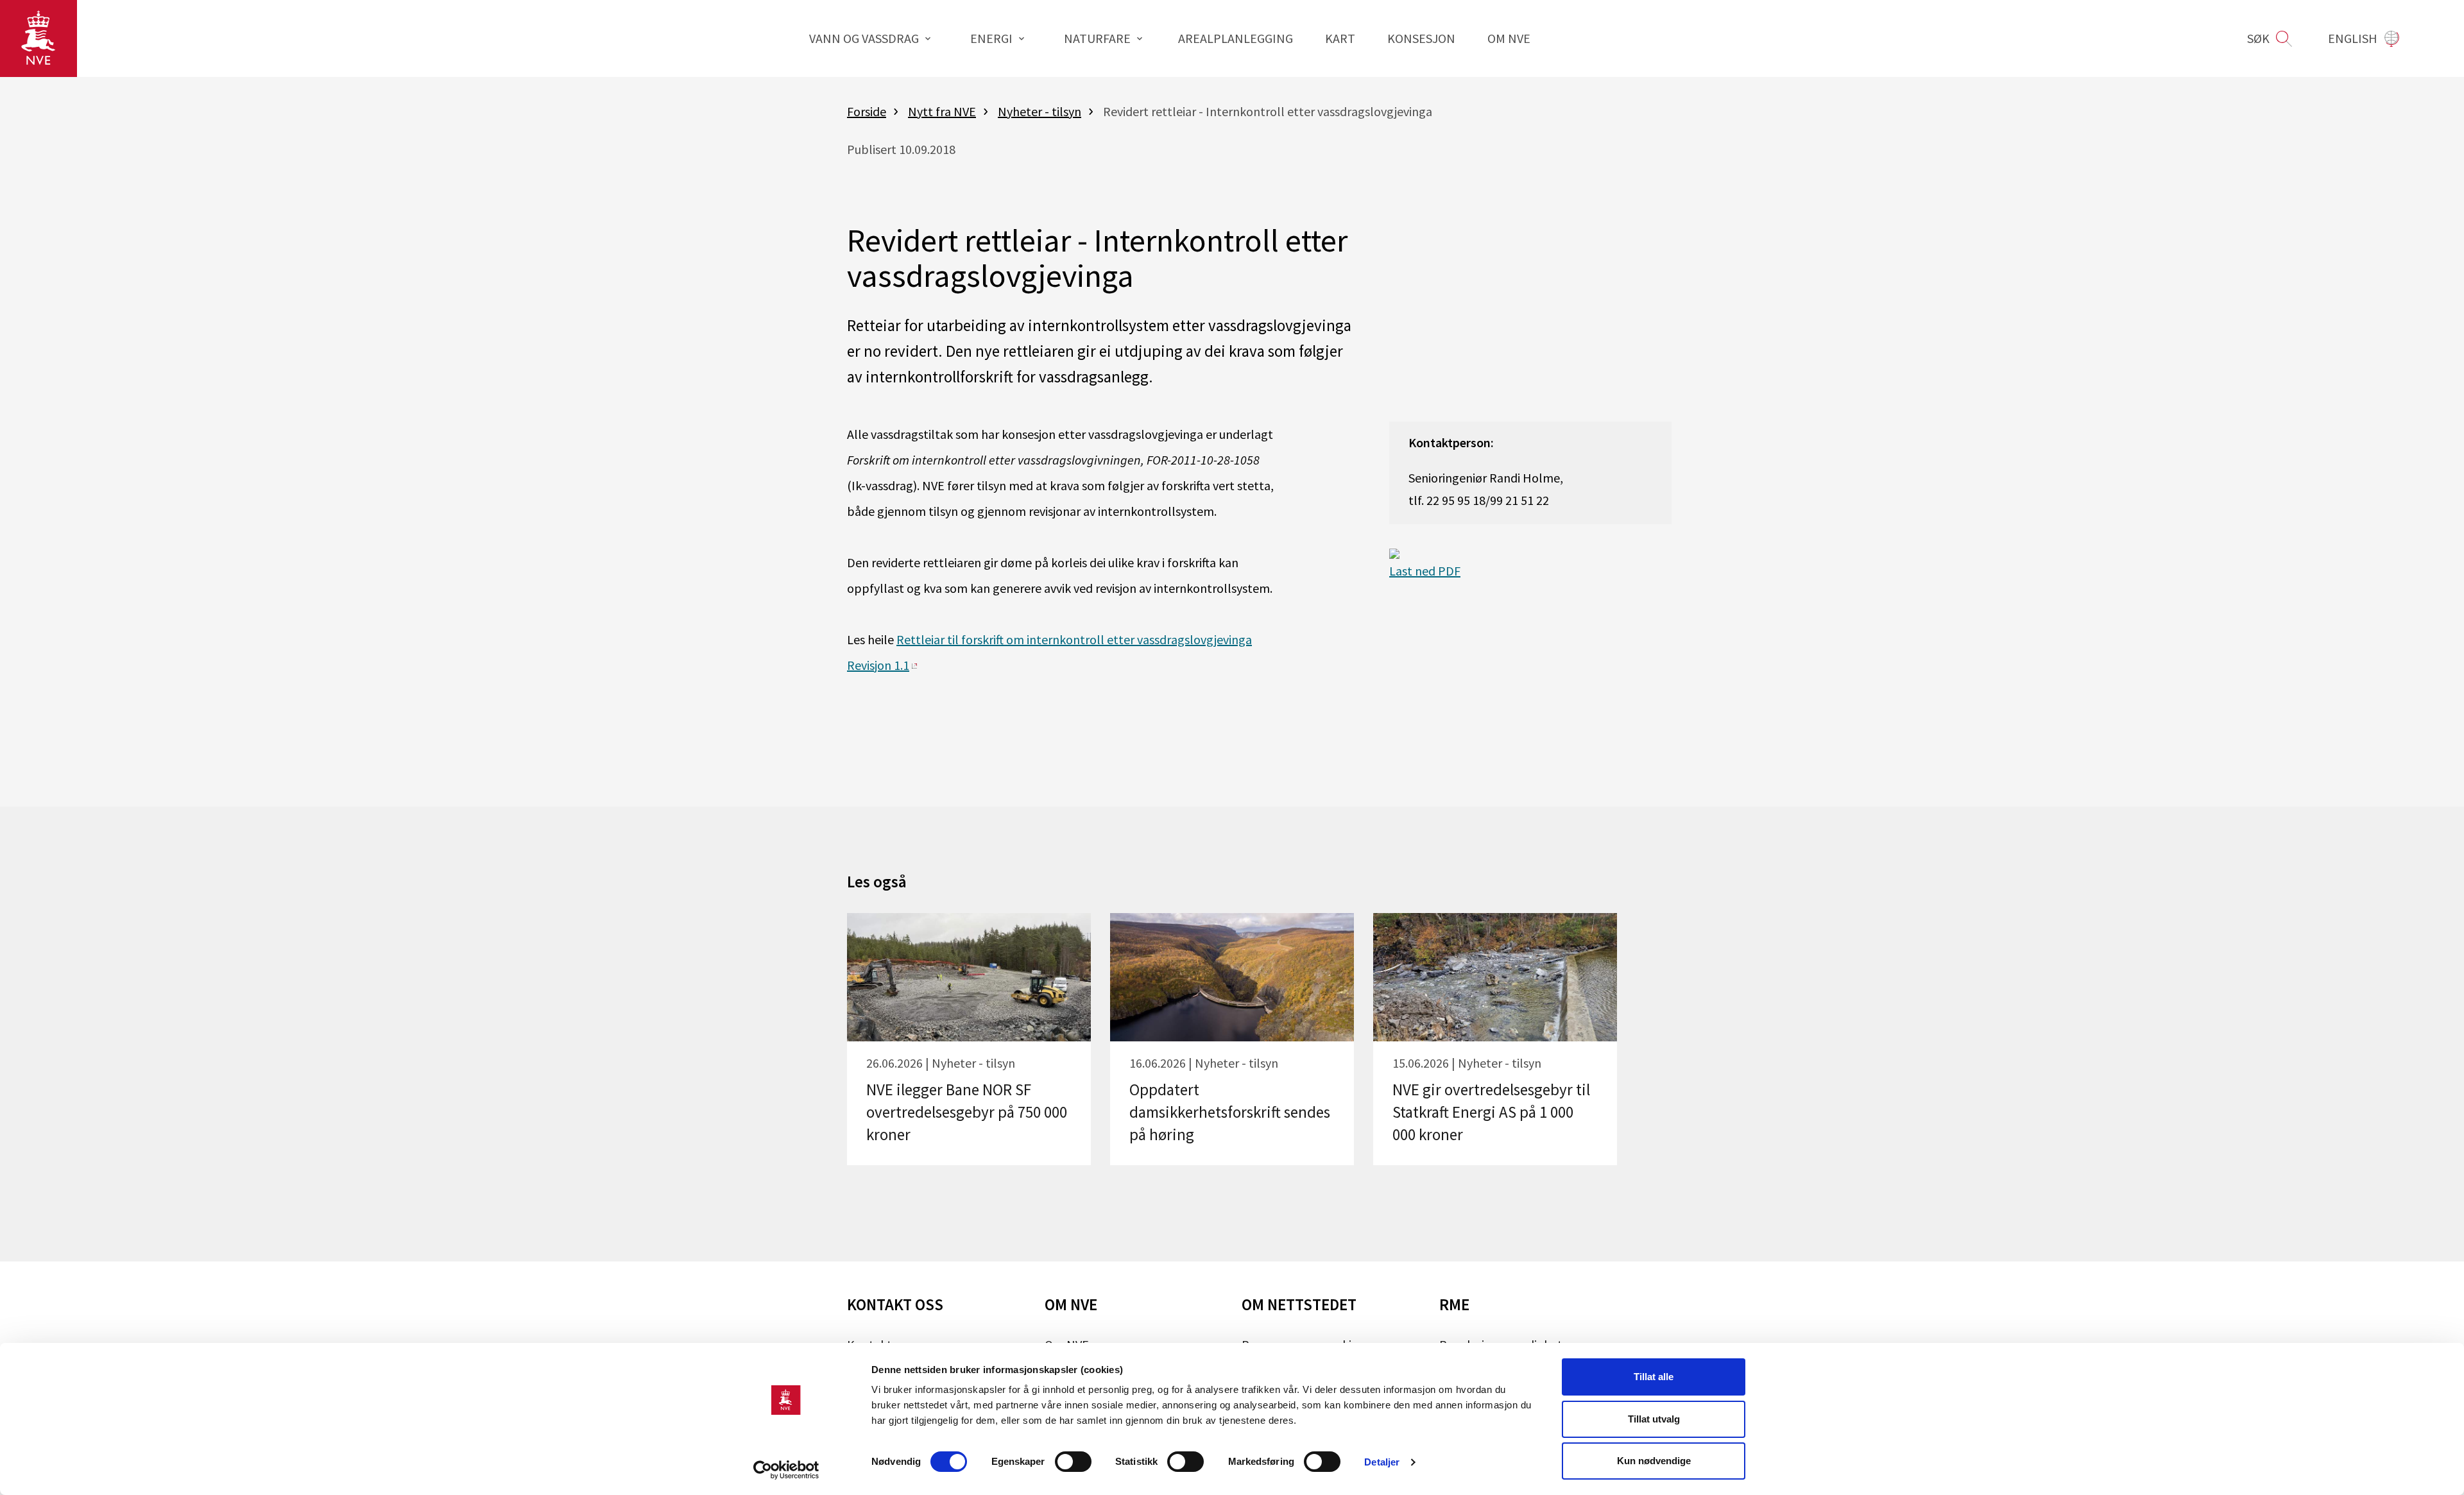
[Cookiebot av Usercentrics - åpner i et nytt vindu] (786, 1470)
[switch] (1073, 1462)
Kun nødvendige (1654, 1461)
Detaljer (1382, 1462)
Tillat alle (1654, 1377)
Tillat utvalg (1654, 1419)
